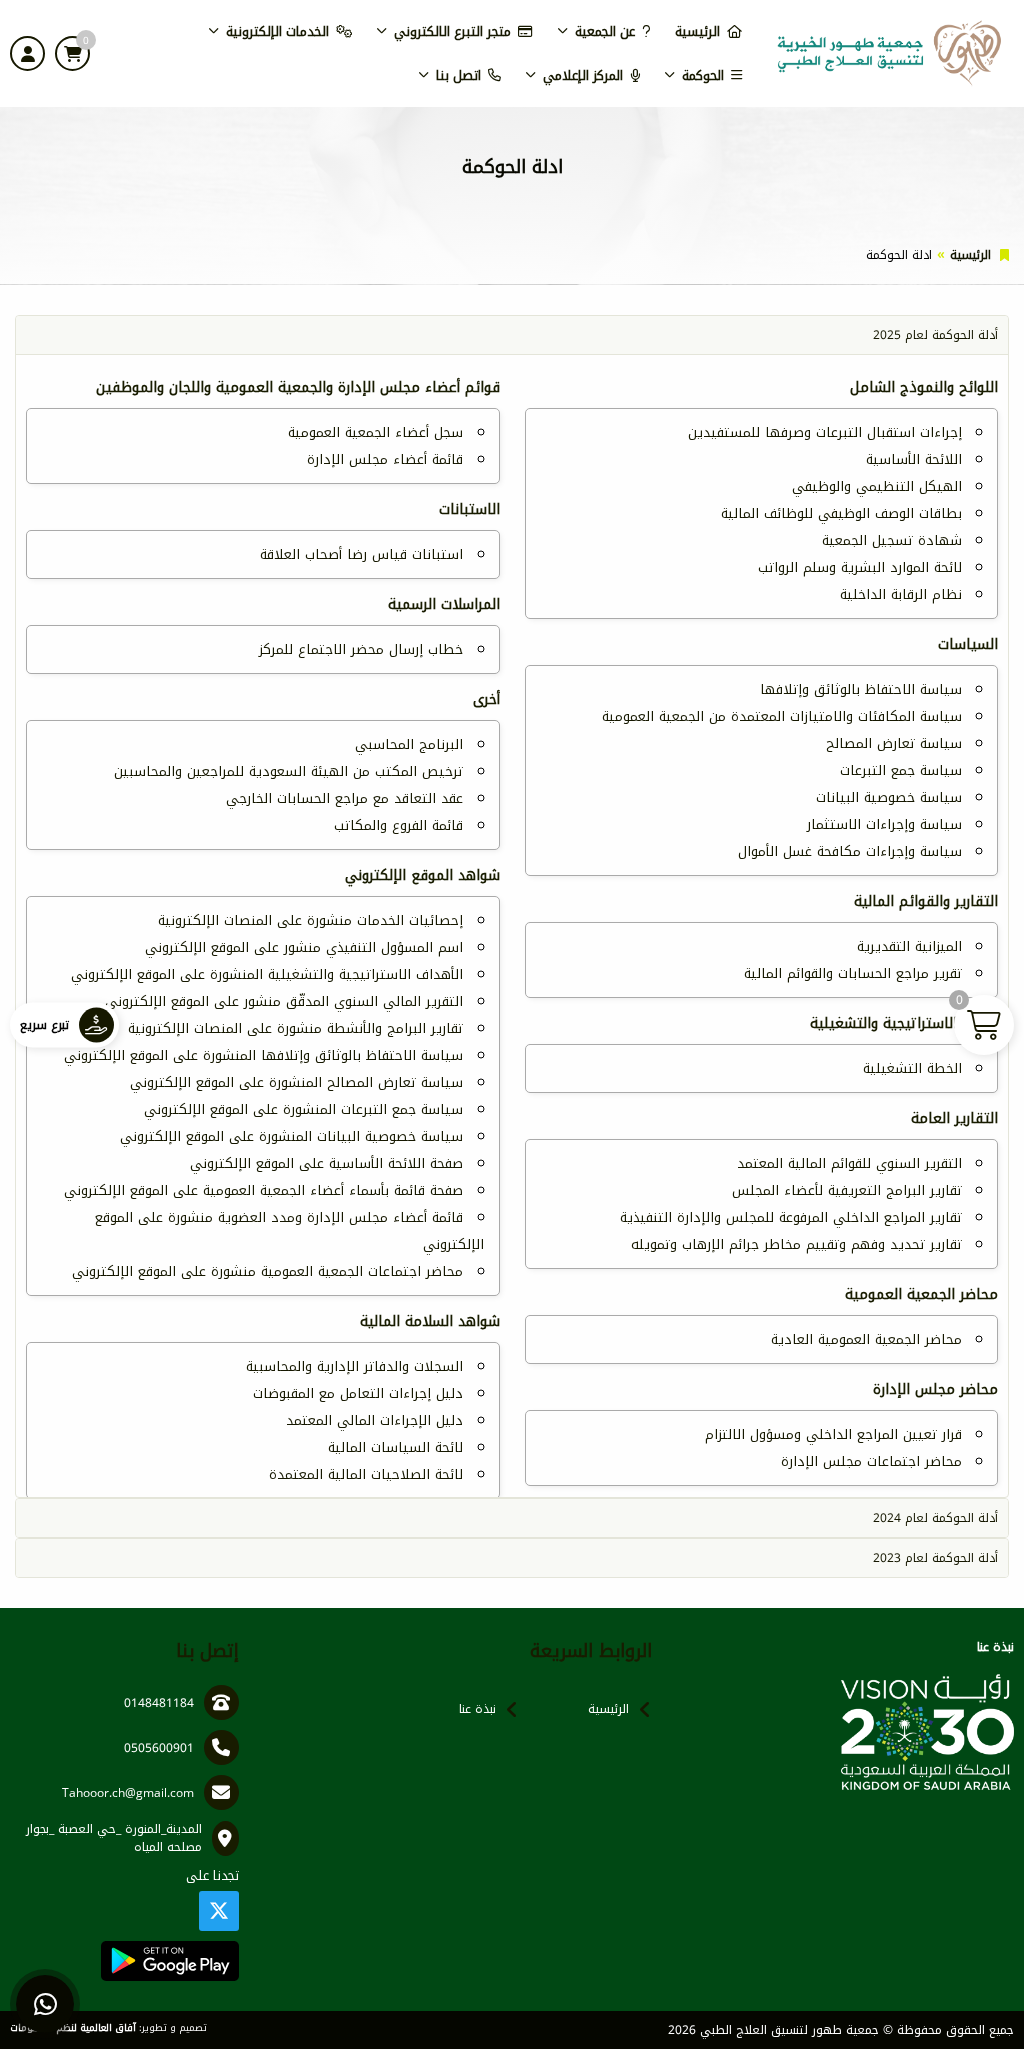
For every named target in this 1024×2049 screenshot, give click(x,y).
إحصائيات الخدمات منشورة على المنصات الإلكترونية (310, 920)
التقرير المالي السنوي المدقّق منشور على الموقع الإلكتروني (284, 1001)
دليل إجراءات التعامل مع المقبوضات (358, 1393)
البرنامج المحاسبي (409, 744)
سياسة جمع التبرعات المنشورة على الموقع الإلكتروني (303, 1109)
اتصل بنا (458, 75)
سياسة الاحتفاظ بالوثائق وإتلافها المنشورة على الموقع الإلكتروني (263, 1055)
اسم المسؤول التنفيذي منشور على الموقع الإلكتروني (304, 947)
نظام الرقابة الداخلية (901, 594)
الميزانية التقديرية (909, 946)
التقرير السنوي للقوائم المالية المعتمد (849, 1163)
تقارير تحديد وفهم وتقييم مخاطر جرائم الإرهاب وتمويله (796, 1244)
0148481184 (159, 1703)
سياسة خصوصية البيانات (889, 797)
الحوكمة (703, 75)
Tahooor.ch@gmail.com (128, 1793)
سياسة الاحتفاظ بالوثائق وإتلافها (861, 689)
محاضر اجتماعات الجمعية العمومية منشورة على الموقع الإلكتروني (267, 1271)
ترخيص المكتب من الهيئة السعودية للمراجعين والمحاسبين (288, 771)
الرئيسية (697, 31)
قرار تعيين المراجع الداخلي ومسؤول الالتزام (833, 1434)
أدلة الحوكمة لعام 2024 (935, 1518)
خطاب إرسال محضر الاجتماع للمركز (361, 649)
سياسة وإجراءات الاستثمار (884, 824)
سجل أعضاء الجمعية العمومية (375, 432)
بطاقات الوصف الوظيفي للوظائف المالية (841, 513)
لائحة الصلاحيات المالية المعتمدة (366, 1474)
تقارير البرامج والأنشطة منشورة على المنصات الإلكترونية (295, 1028)
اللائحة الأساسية (914, 459)
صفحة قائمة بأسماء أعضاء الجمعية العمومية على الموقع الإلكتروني (263, 1190)
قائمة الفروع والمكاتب (398, 825)
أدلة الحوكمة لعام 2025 (935, 335)
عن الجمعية (605, 31)
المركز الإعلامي (583, 75)
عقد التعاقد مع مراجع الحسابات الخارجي (344, 798)
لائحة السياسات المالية (395, 1447)
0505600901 (159, 1748)
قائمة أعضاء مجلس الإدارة (385, 459)
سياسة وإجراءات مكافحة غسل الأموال (850, 851)
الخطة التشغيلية (912, 1068)
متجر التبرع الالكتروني (452, 31)
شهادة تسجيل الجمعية (892, 540)
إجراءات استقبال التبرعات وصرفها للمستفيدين (825, 432)
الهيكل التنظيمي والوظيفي (877, 486)
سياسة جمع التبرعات (901, 770)
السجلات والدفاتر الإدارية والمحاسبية (354, 1366)
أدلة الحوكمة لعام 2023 (935, 1558)
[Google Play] (169, 1961)
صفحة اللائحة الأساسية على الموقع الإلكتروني (326, 1163)
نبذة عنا (477, 1709)
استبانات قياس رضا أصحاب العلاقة (361, 554)
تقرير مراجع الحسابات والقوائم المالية (853, 973)
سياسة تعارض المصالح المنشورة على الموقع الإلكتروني (296, 1082)
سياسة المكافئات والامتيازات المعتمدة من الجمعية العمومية (782, 716)
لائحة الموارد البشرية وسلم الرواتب (860, 567)
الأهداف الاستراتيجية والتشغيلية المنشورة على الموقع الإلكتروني (267, 974)
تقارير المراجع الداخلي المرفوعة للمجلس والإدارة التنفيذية (791, 1217)
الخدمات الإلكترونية (277, 31)
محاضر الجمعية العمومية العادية (866, 1339)
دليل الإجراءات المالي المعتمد (374, 1420)
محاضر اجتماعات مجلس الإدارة (871, 1461)
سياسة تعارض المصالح (894, 743)
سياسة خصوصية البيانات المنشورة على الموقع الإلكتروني (291, 1136)
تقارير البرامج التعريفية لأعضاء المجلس (847, 1190)
